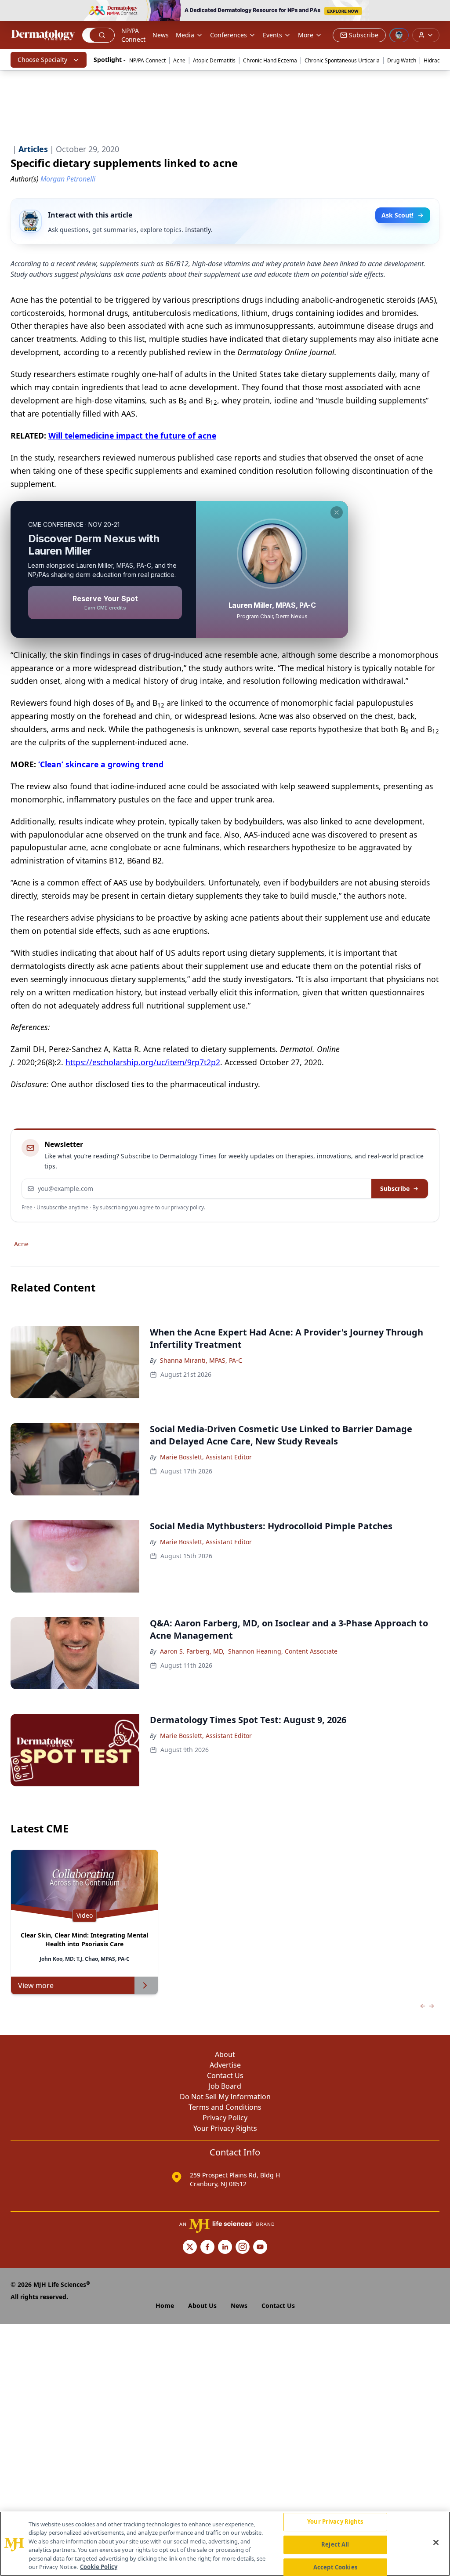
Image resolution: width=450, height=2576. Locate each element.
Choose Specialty (42, 60)
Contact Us (225, 2075)
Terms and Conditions (225, 2107)
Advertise (225, 2065)
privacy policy (187, 1207)
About (225, 2054)
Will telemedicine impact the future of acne (132, 435)
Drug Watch (402, 60)
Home (165, 2306)
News (161, 35)
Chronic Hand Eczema (270, 60)
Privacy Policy (225, 2118)
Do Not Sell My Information (225, 2097)
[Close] (436, 2543)
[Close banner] (439, 11)
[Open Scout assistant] (399, 35)
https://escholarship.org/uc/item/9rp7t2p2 (143, 1062)
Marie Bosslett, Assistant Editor (206, 1457)
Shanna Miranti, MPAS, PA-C (201, 1360)
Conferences (229, 35)
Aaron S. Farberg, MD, (192, 1651)
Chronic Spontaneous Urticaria (342, 60)
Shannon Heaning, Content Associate (283, 1651)
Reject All (335, 2544)
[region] (225, 2544)
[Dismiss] (337, 512)
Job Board (225, 2086)
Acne (179, 60)
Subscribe (395, 1188)
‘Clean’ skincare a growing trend (101, 764)
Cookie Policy (99, 2567)
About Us (202, 2306)
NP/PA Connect (133, 35)
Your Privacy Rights (225, 2128)
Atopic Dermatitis (214, 60)
